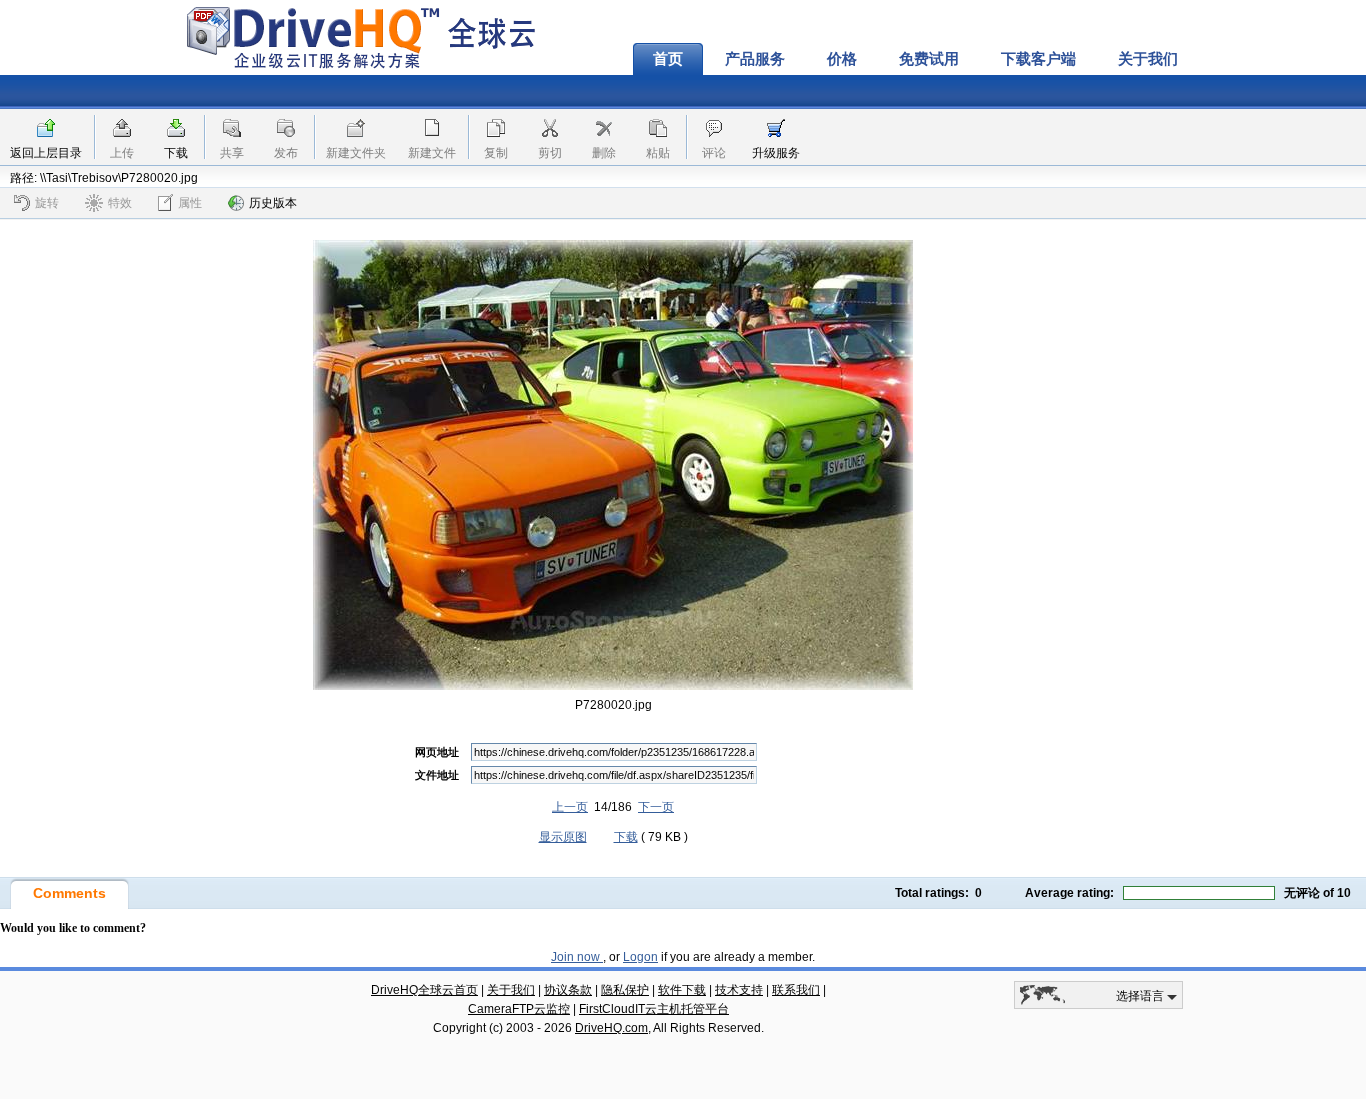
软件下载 (682, 990)
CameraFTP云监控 (519, 1009)
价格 (842, 59)
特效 (120, 203)
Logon (640, 957)
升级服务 (776, 153)
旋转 (47, 203)
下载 (176, 153)
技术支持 (739, 990)
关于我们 (1148, 59)
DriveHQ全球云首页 (424, 990)
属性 (190, 203)
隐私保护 (625, 990)
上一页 (570, 807)
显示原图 (563, 837)
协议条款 (568, 990)
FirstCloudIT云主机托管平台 (654, 1009)
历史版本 (273, 203)
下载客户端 (1038, 59)
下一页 (656, 807)
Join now (577, 957)
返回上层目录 (46, 153)
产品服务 (755, 59)
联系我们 (796, 990)
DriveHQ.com (611, 1028)
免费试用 (929, 59)
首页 (668, 59)
